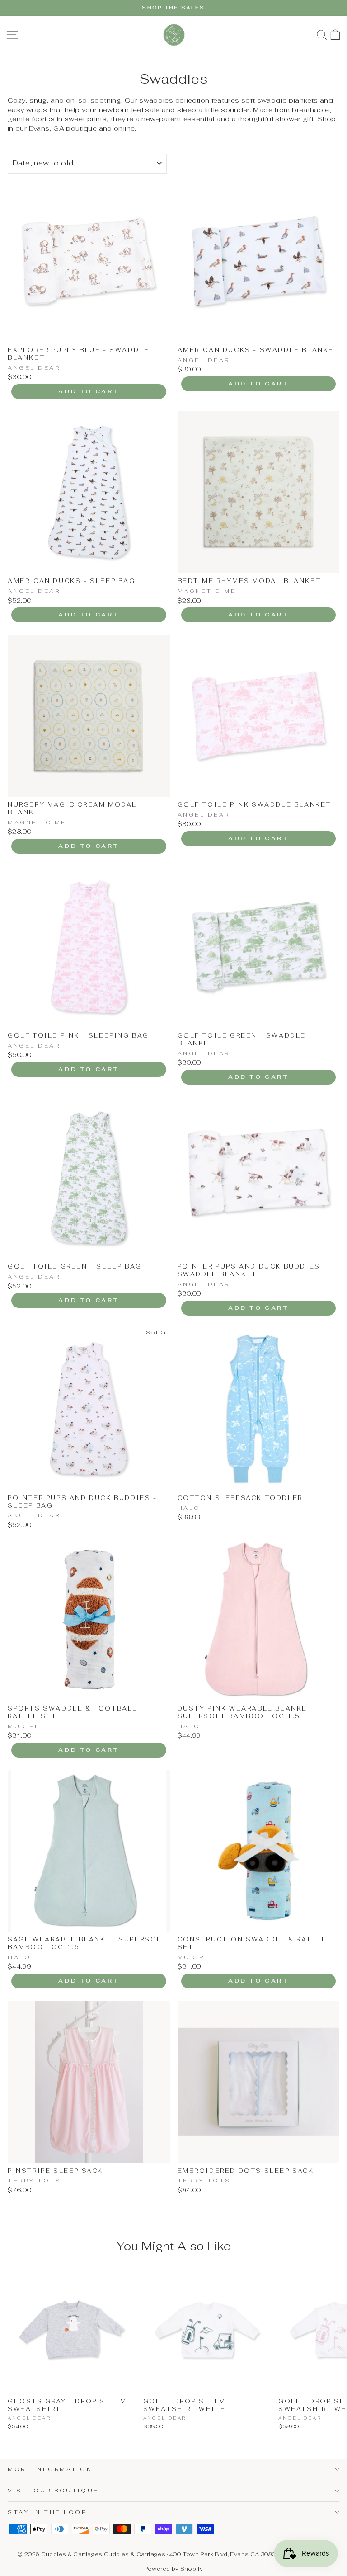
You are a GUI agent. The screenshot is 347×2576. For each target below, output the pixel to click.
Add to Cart (89, 391)
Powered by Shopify (174, 2569)
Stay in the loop (47, 2512)
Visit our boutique (53, 2490)
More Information (50, 2469)
